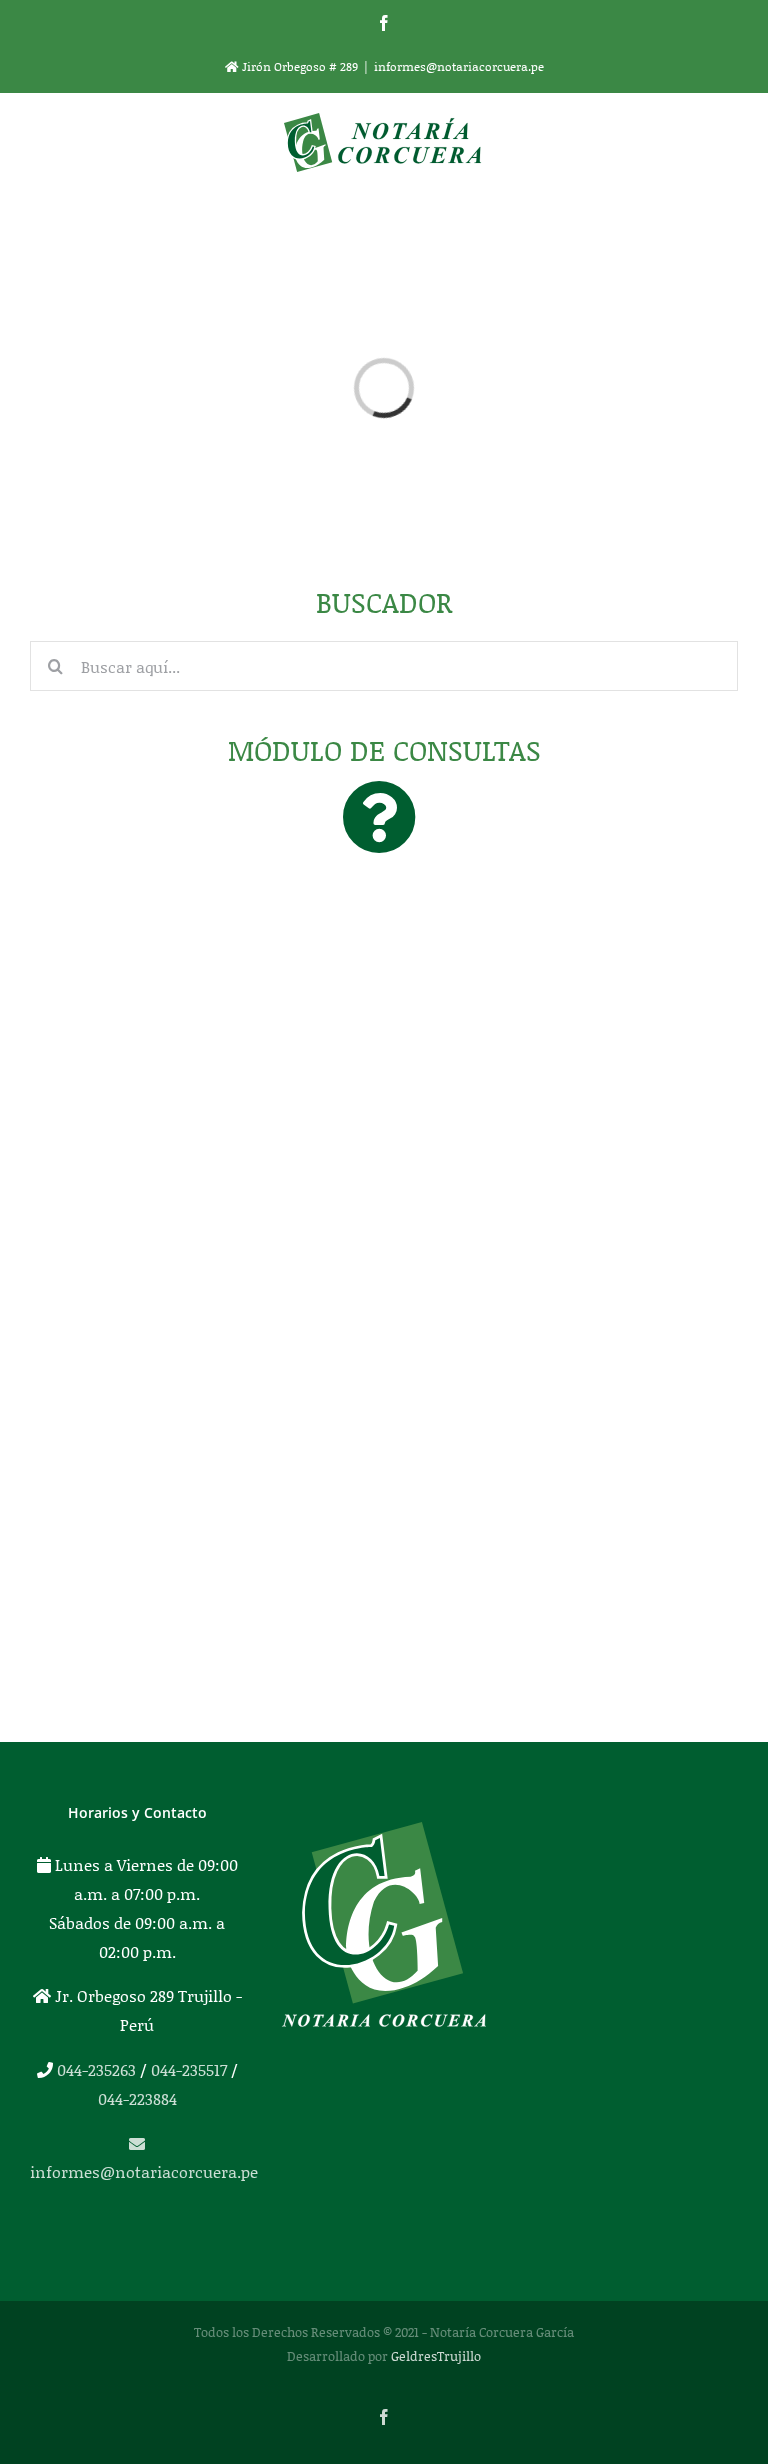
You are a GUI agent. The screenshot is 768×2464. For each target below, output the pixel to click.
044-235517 (189, 2069)
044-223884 (137, 2098)
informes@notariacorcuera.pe (459, 66)
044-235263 (96, 2069)
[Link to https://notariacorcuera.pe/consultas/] (379, 816)
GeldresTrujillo (436, 2356)
